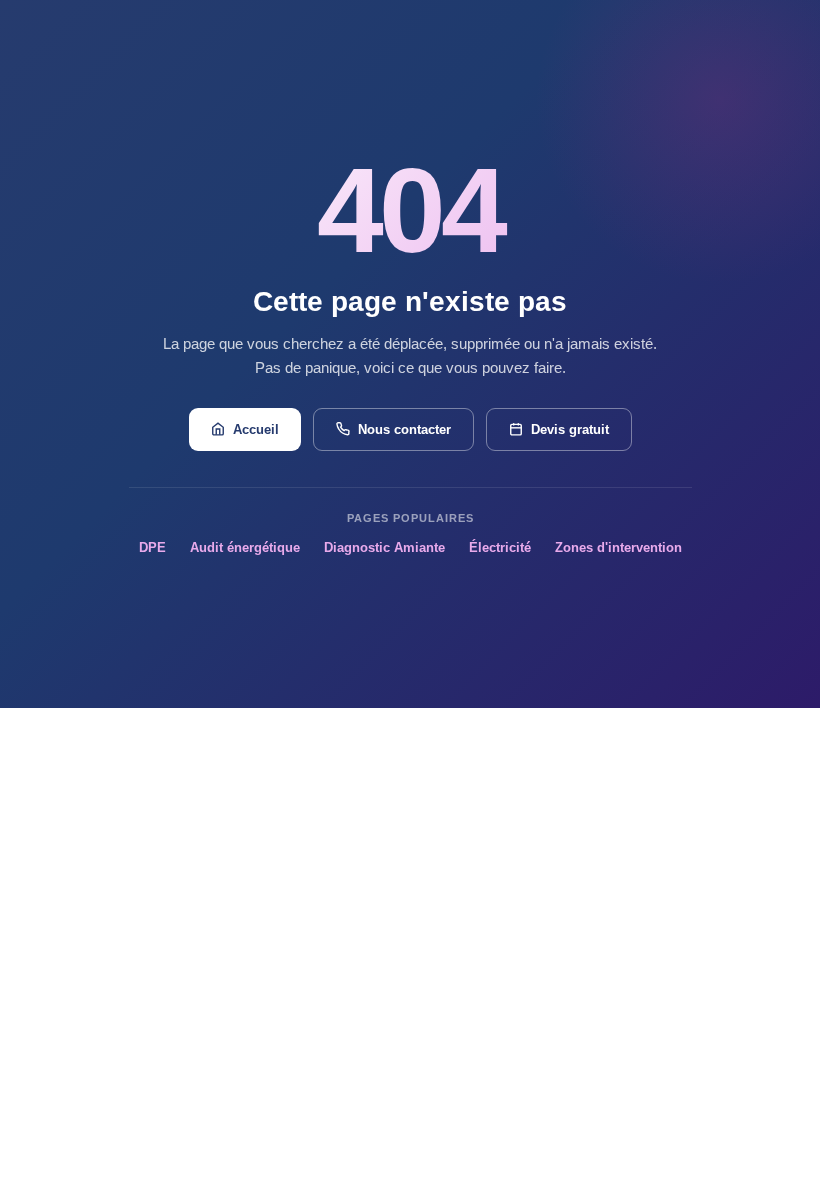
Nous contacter (404, 429)
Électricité (500, 547)
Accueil (256, 429)
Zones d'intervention (618, 547)
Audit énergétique (245, 547)
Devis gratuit (570, 429)
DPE (152, 547)
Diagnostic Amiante (384, 547)
